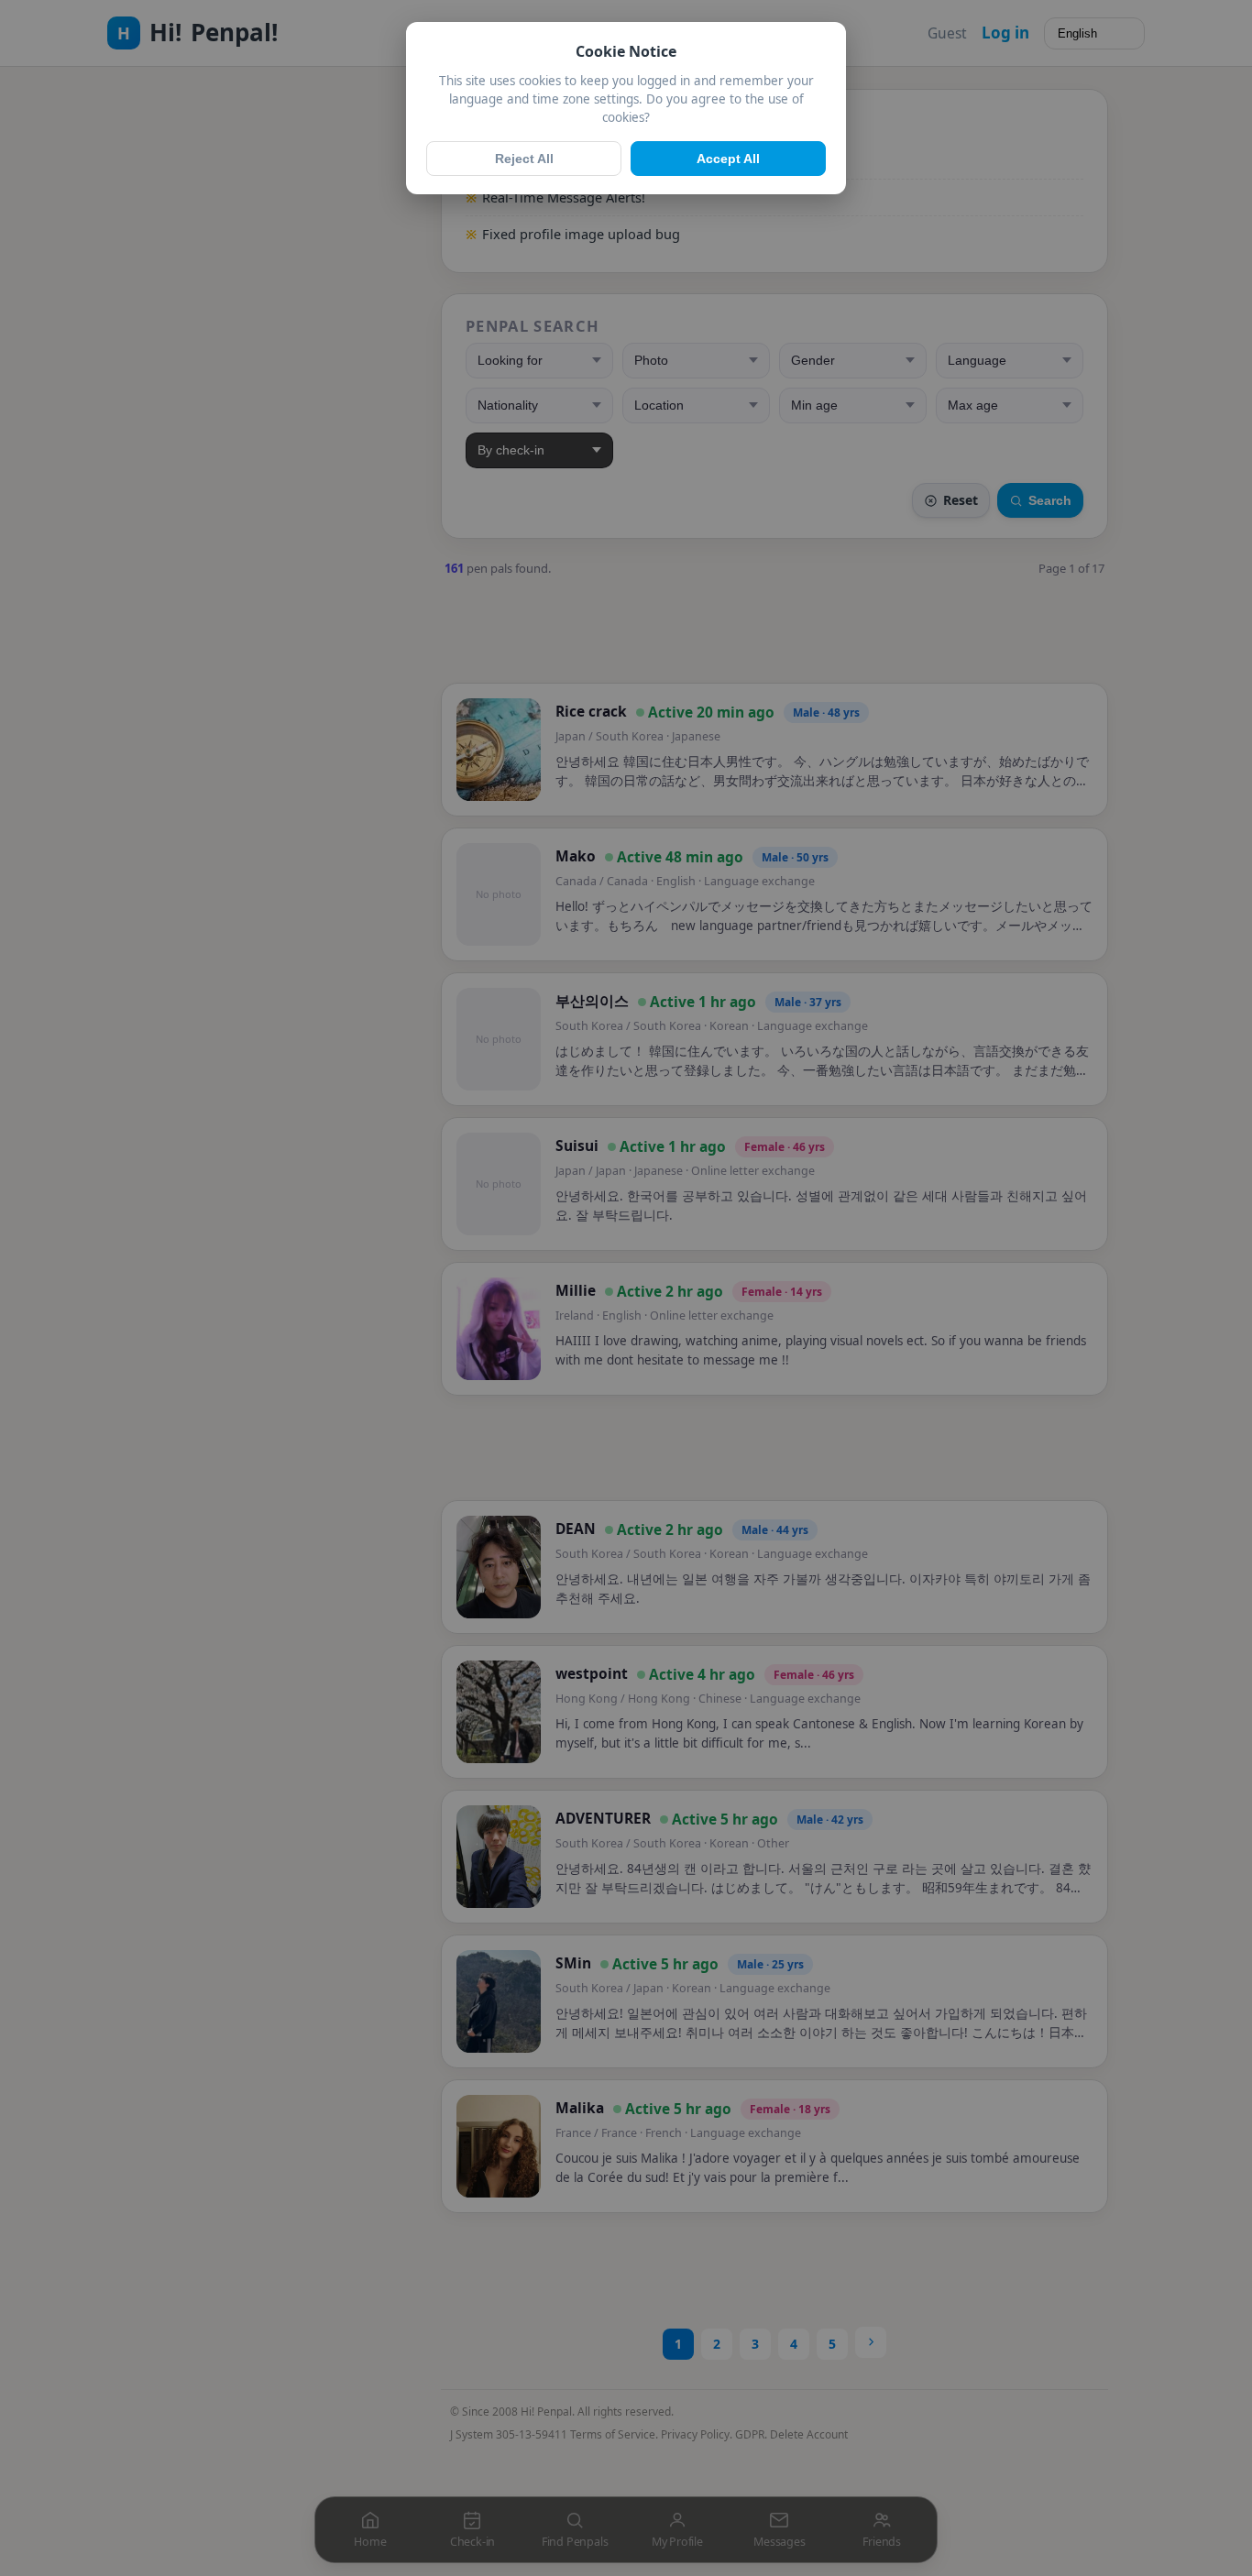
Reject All (524, 159)
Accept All (728, 159)
